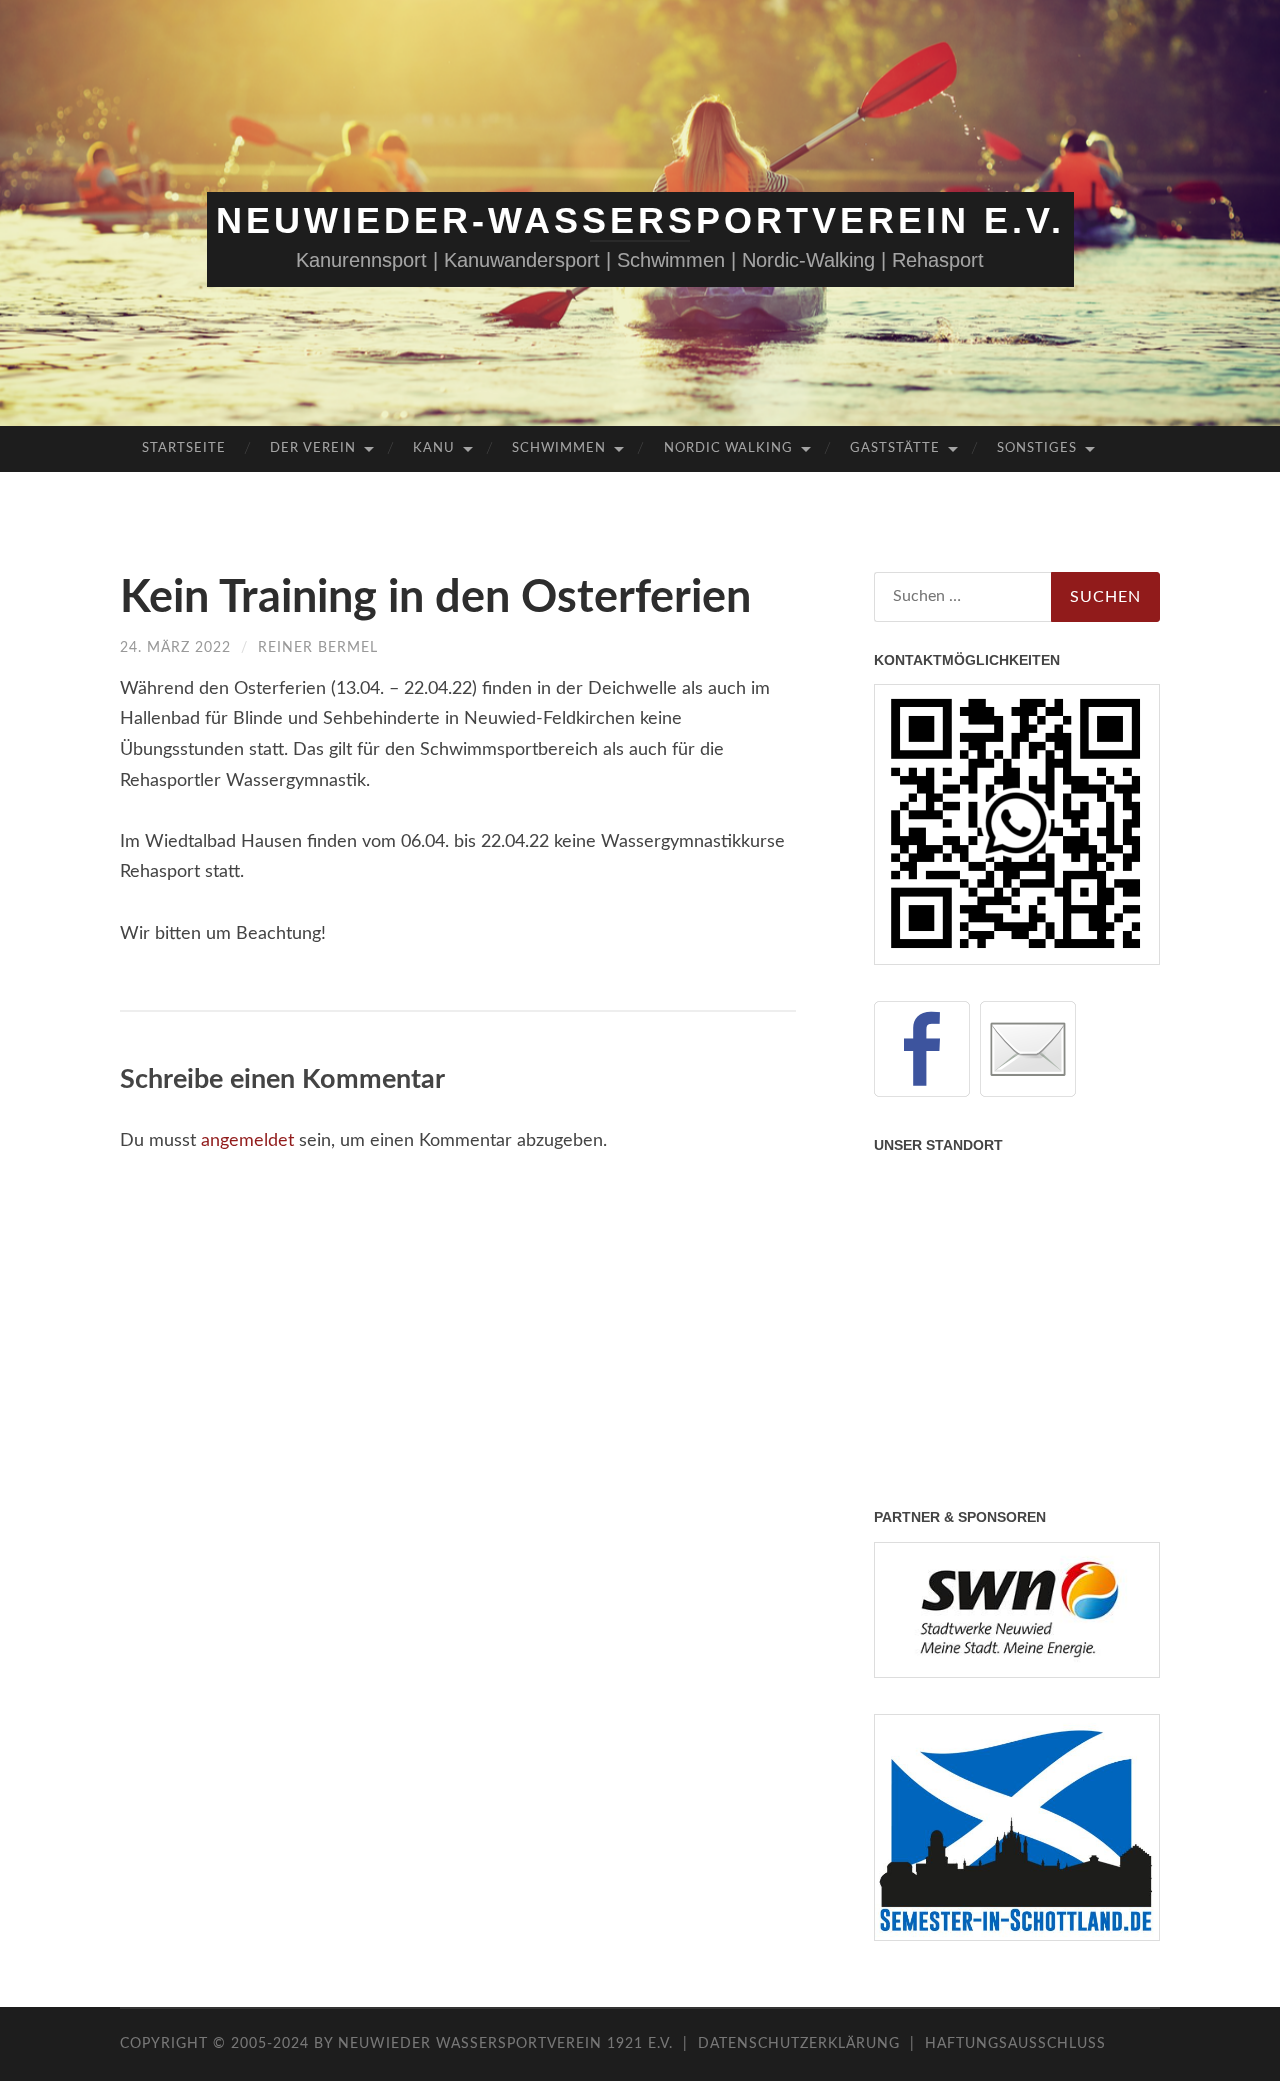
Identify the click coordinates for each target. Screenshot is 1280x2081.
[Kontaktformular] (1028, 1049)
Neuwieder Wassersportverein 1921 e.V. (508, 2044)
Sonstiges (1037, 448)
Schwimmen (559, 448)
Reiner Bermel (318, 648)
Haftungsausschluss (1015, 2044)
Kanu (434, 448)
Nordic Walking (728, 448)
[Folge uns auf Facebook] (922, 1049)
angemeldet (247, 1141)
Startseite (184, 448)
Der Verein (313, 448)
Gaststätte (895, 448)
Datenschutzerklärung (799, 2044)
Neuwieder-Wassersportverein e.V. (640, 220)
